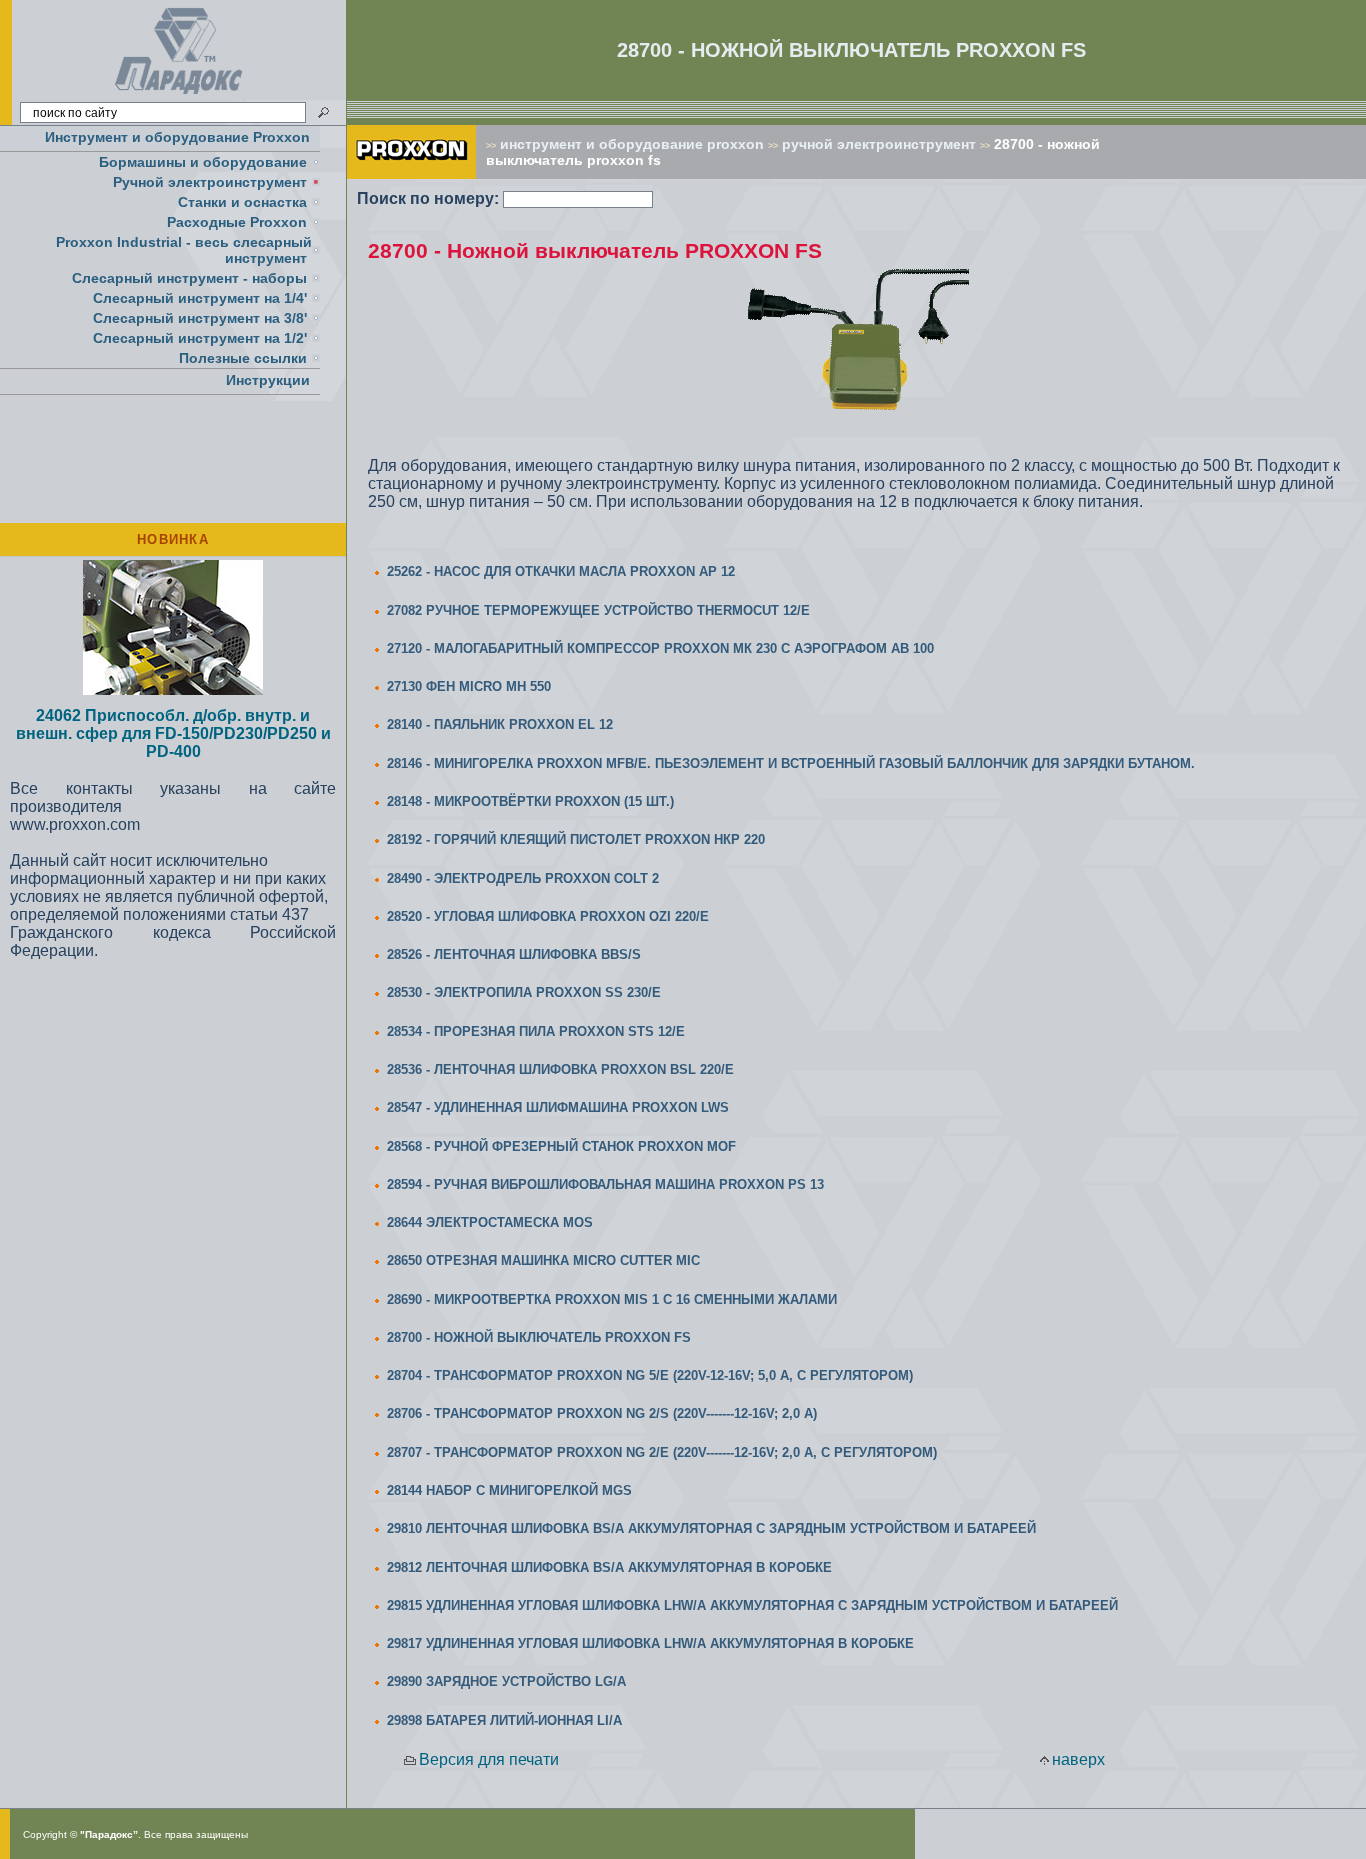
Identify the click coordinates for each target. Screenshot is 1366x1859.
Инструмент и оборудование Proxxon (177, 137)
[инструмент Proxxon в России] (411, 173)
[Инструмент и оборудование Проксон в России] (179, 94)
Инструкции (268, 380)
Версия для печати (489, 1759)
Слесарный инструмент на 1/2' (200, 338)
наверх (1078, 1759)
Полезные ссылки (243, 358)
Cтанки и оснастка (242, 202)
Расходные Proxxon (237, 222)
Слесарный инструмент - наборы (189, 278)
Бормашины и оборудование (203, 162)
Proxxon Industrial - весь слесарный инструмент (184, 250)
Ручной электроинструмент (210, 182)
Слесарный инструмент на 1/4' (200, 298)
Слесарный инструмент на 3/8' (200, 318)
